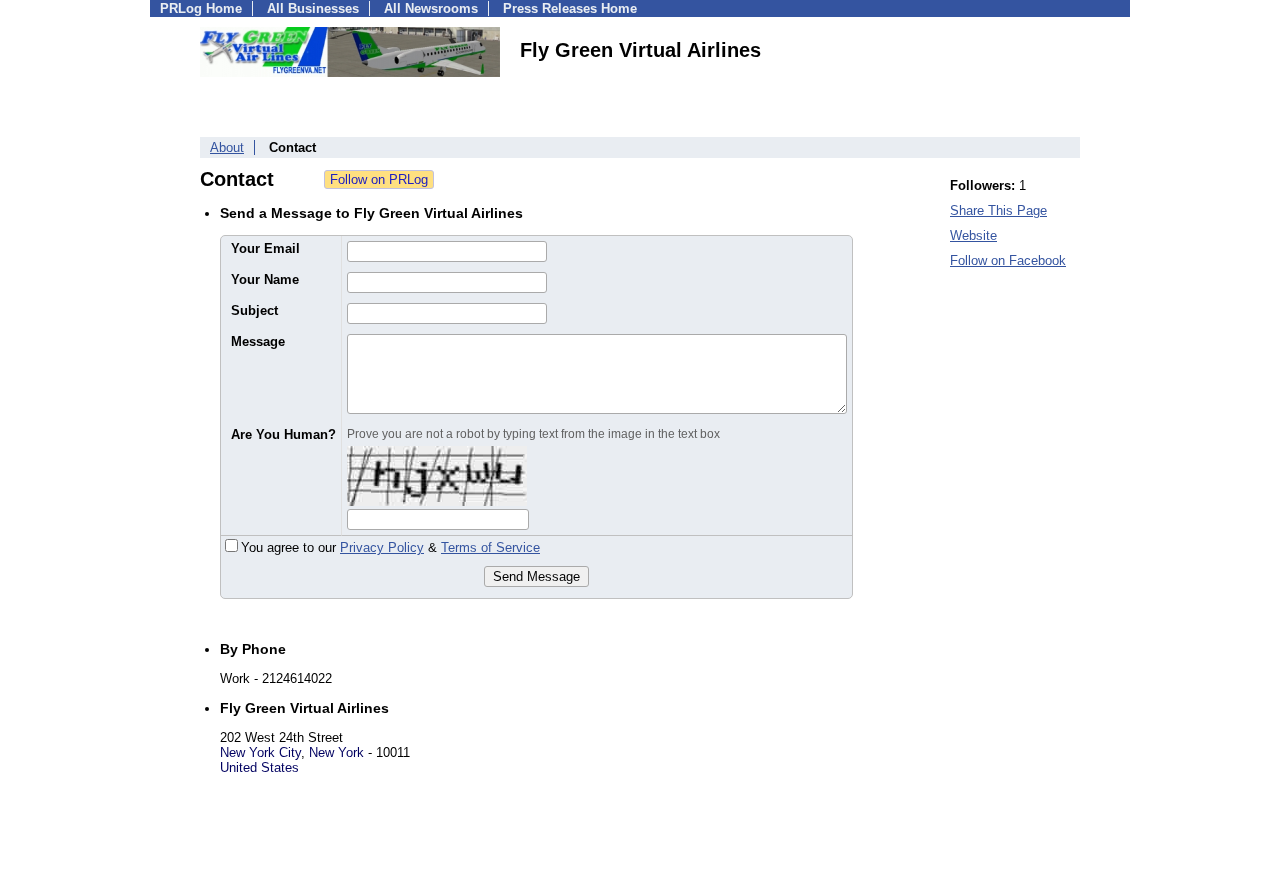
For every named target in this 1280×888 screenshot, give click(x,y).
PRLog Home (201, 8)
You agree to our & (390, 547)
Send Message (536, 576)
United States (259, 767)
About (227, 147)
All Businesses (313, 8)
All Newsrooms (431, 8)
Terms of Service (490, 547)
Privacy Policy (382, 547)
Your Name (265, 279)
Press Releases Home (570, 8)
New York (336, 752)
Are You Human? (283, 434)
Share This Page (998, 210)
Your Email (265, 248)
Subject (254, 310)
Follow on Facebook (1008, 260)
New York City (260, 752)
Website (973, 235)
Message (258, 341)
